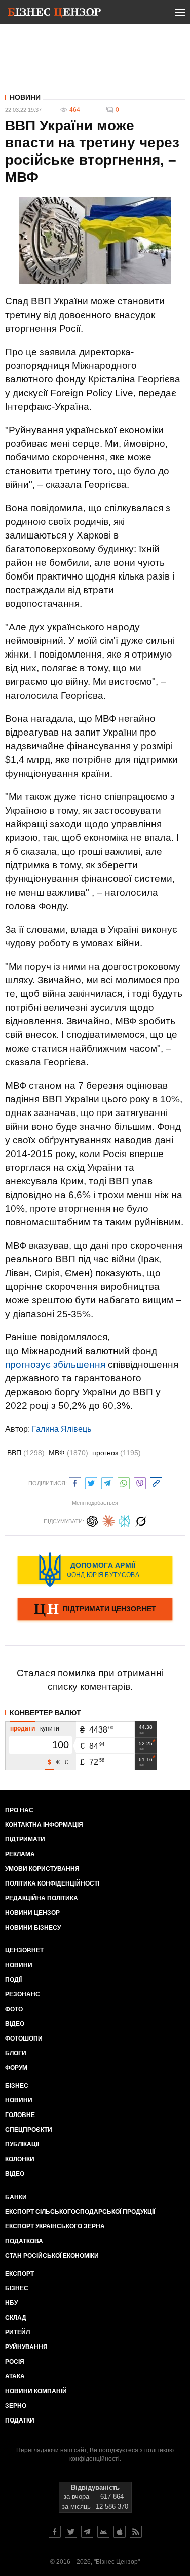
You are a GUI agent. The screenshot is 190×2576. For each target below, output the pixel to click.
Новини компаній (36, 2391)
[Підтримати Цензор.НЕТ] (95, 1610)
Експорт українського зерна (55, 2226)
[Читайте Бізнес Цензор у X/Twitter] (71, 2532)
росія (15, 2362)
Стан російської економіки (52, 2256)
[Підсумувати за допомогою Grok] (141, 1520)
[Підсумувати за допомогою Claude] (108, 1520)
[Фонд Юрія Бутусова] (95, 1569)
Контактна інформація (44, 1825)
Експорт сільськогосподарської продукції (80, 2212)
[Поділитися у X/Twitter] (91, 1482)
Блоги (16, 2053)
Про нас (19, 1810)
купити (50, 1728)
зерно (16, 2406)
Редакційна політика (42, 1898)
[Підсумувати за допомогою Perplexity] (125, 1520)
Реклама (20, 1854)
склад (16, 2318)
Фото (14, 2009)
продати (23, 1728)
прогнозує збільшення (55, 1364)
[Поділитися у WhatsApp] (124, 1482)
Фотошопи (24, 2039)
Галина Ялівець (62, 1429)
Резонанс (23, 1994)
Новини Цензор (32, 1913)
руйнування (26, 2347)
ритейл (17, 2332)
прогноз (117, 1453)
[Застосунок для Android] (103, 2532)
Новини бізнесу (33, 1928)
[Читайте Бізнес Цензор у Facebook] (55, 2532)
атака (15, 2376)
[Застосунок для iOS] (120, 2532)
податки (20, 2420)
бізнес (17, 2288)
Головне (20, 2115)
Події (13, 1980)
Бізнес (17, 2086)
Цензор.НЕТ (24, 1950)
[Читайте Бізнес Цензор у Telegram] (87, 2532)
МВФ (68, 1453)
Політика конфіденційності (52, 1883)
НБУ (11, 2303)
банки (16, 2197)
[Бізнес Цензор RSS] (136, 2532)
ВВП (26, 1453)
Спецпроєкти (29, 2130)
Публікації (22, 2144)
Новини (25, 97)
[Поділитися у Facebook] (75, 1482)
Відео (15, 2024)
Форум (16, 2068)
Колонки (20, 2159)
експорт (20, 2274)
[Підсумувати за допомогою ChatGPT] (92, 1520)
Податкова (24, 2241)
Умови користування (42, 1869)
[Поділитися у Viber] (140, 1482)
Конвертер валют (45, 1713)
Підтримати (25, 1839)
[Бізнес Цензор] (54, 14)
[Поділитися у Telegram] (107, 1482)
